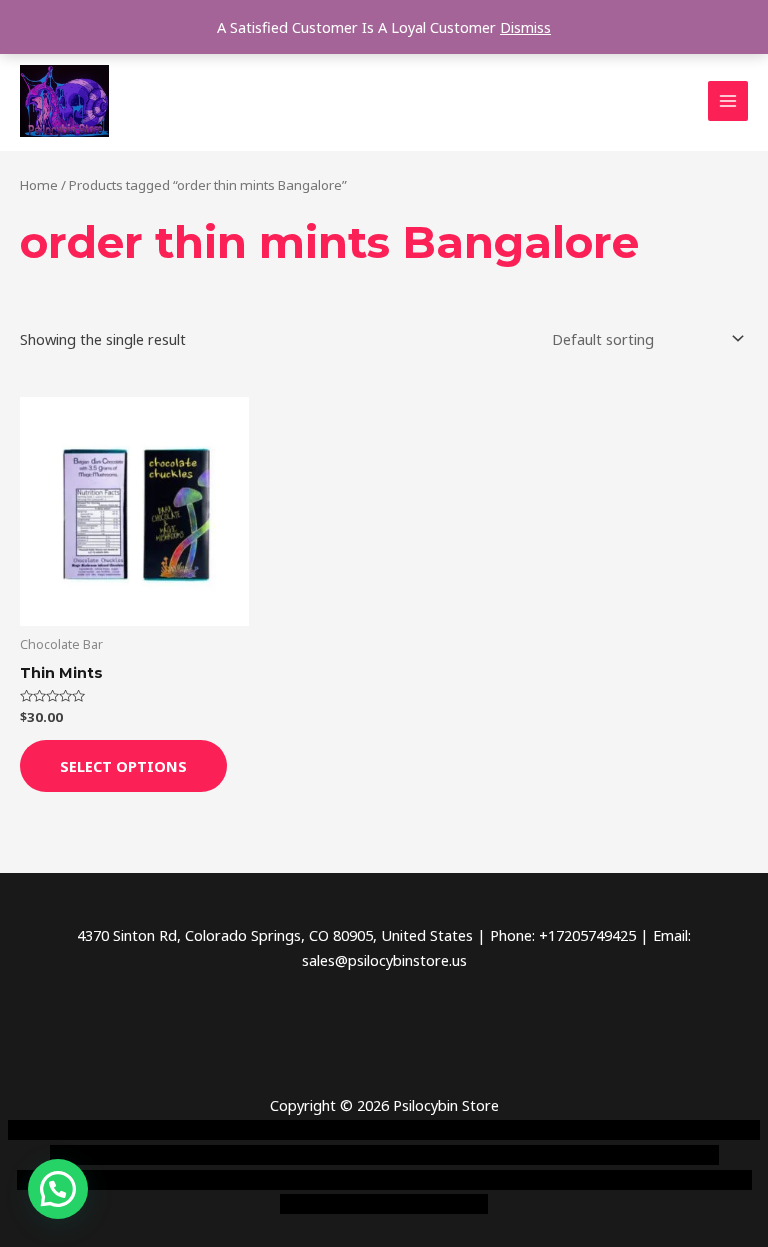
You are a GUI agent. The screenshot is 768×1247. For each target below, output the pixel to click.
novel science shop (70, 1130)
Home (39, 185)
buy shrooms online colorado (488, 1155)
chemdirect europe (203, 1130)
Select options (123, 766)
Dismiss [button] (525, 27)
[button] (58, 1189)
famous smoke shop (339, 1130)
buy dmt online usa (322, 1155)
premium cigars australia (404, 1180)
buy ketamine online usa (490, 1130)
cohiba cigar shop (259, 1180)
